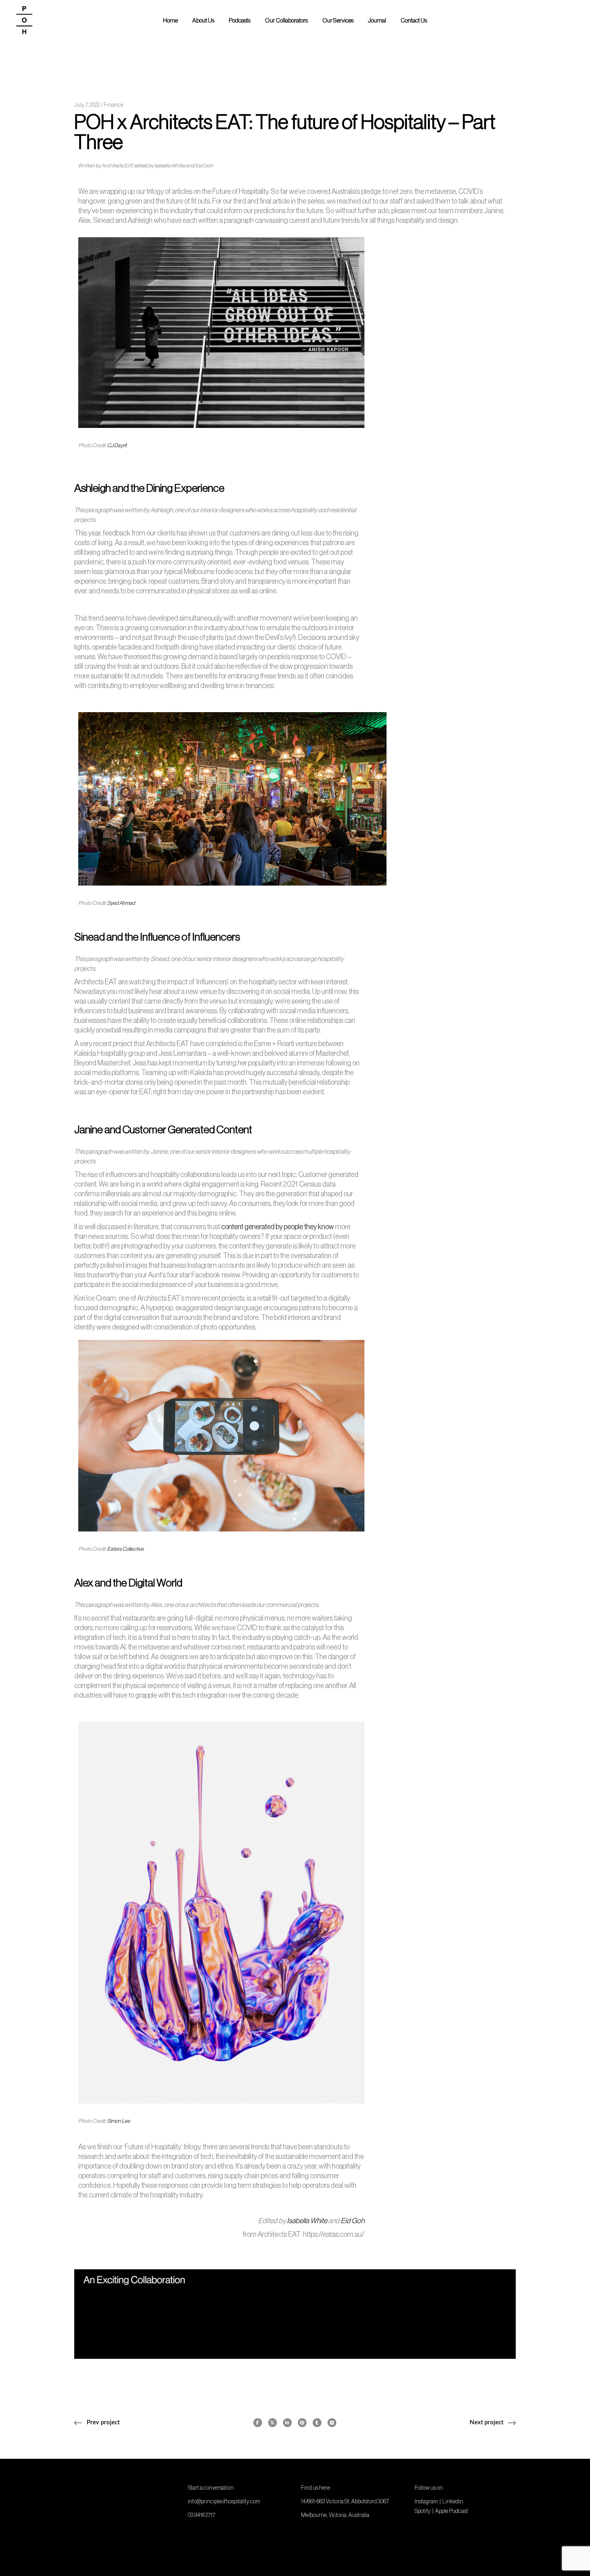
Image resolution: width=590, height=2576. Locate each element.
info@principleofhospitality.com (224, 2501)
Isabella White (307, 2221)
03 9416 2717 (201, 2515)
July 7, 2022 (87, 105)
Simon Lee (119, 2121)
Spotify (423, 2511)
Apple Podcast (452, 2511)
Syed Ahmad (121, 903)
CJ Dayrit (117, 445)
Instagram (426, 2501)
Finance (114, 105)
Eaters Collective (125, 1549)
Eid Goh (353, 2221)
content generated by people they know (278, 1227)
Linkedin (453, 2501)
